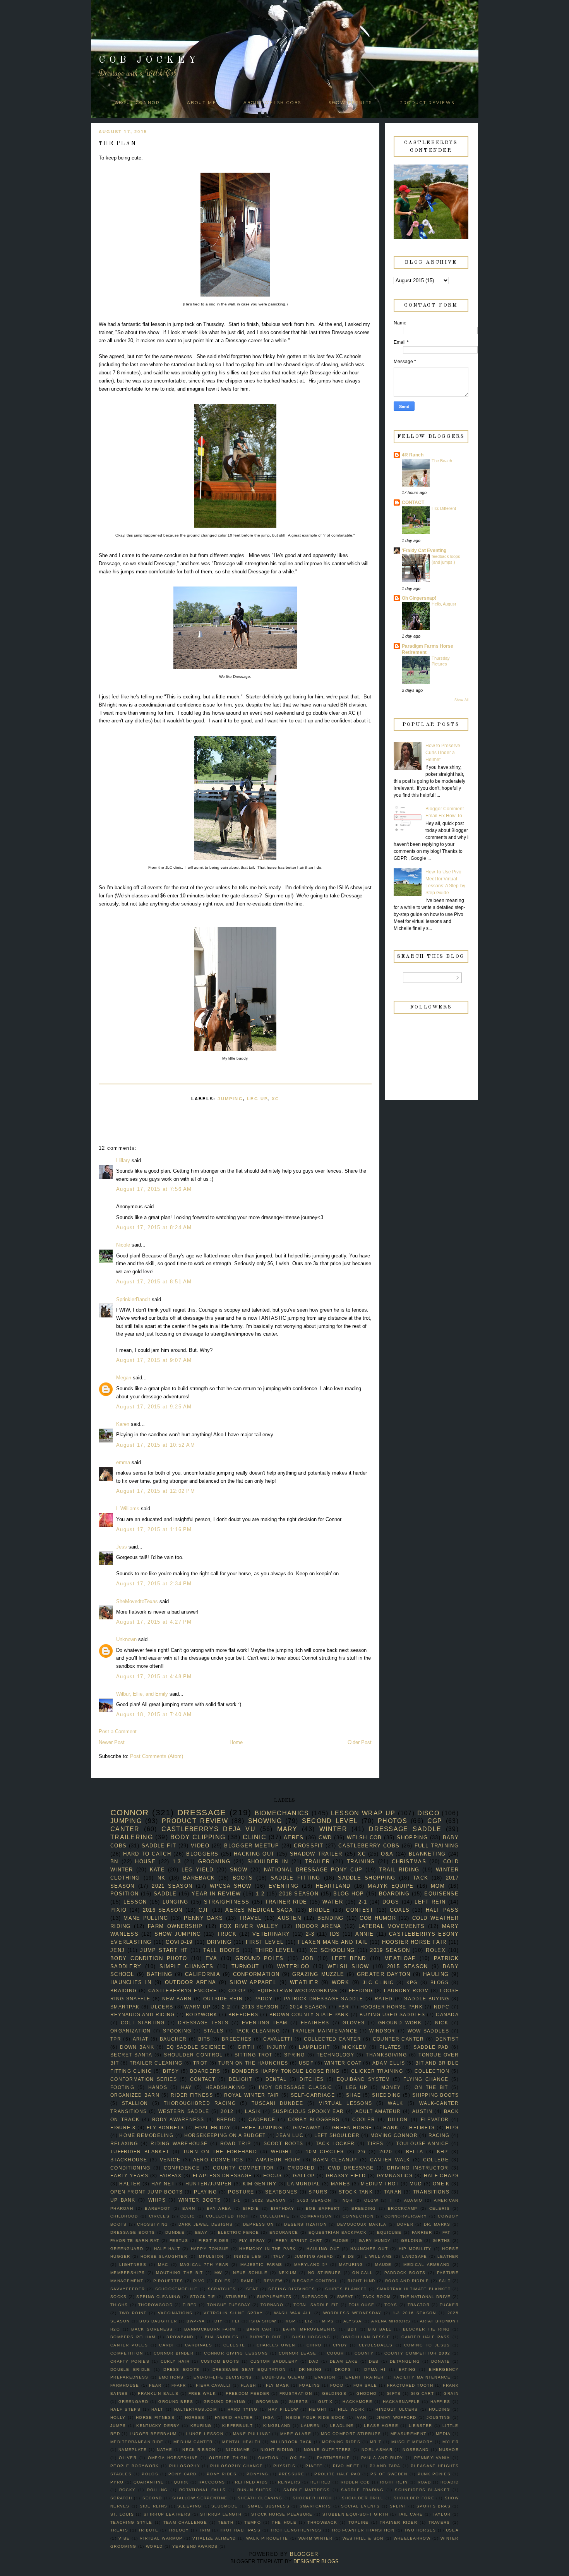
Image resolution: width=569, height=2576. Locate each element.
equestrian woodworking (297, 1990)
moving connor (394, 2135)
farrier (422, 2232)
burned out (265, 2337)
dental (276, 2079)
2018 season (299, 1894)
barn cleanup (335, 2160)
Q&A (387, 1854)
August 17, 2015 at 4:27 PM (154, 1622)
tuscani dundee (277, 2103)
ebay (201, 2232)
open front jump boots (147, 2192)
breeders (243, 2014)
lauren (310, 2426)
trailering (132, 1837)
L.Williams (128, 1508)
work (340, 1982)
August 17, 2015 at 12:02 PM (156, 1491)
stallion (135, 2103)
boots (243, 1878)
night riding (277, 2450)
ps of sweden (389, 2474)
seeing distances (292, 2289)
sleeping (189, 2506)
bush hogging (311, 2337)
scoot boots (284, 2143)
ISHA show (263, 2321)
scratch (121, 2498)
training (361, 1862)
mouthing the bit (179, 2273)
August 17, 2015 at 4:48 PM (154, 1676)
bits (204, 2039)
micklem (355, 2047)
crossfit (308, 1846)
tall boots (222, 1950)
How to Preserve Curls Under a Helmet (443, 753)
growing (267, 2402)
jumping (230, 1099)
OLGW (371, 2200)
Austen (289, 1918)
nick (442, 2023)
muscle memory (412, 2442)
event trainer (364, 2377)
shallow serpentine (200, 2498)
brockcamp (403, 2208)
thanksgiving (386, 2055)
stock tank (356, 2192)
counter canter (398, 2039)
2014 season (308, 2007)
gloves (354, 2023)
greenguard (127, 2249)
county (364, 2353)
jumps (118, 2426)
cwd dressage (351, 2168)
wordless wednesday (352, 2313)
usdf (306, 2063)
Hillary (123, 1160)
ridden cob (355, 2482)
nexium (288, 2273)
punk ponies (434, 2474)
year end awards (195, 2546)
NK (162, 1878)
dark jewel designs (206, 2224)
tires (375, 2143)
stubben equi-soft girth (356, 2514)
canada (447, 2014)
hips (452, 2128)
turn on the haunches (253, 2063)
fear (155, 2385)
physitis (284, 2466)
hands (158, 2087)
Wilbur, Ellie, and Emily (142, 1694)
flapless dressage (223, 2176)
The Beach (442, 461)
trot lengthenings (296, 2530)
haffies (440, 2402)
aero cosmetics (218, 2160)
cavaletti (278, 2039)
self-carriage (313, 2095)
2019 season (390, 1950)
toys (391, 2305)
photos (392, 1821)
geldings (334, 2393)
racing (439, 2135)
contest (360, 1910)
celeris (440, 2208)
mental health (241, 2442)
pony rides (222, 2474)
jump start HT (164, 1950)
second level (330, 1821)
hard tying (243, 2409)
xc (275, 1099)
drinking (310, 2369)
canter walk (390, 2160)
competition (127, 2353)
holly (118, 2417)
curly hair (175, 2361)
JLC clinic (378, 1982)
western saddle (184, 2111)
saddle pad (431, 2047)
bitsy (171, 2071)
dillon (398, 2119)
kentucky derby (158, 2426)
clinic (255, 1837)
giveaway (307, 2128)
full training (437, 1846)
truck (227, 1934)
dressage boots (133, 2232)
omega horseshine (173, 2458)
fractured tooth (410, 2385)
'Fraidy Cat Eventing (424, 551)
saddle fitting (296, 1878)
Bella (415, 2152)
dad (314, 2361)
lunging (176, 1902)
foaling (310, 2385)
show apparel (253, 1982)
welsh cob (364, 1838)
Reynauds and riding (143, 2014)
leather (448, 2256)
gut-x (325, 2402)
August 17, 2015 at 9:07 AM (154, 1360)
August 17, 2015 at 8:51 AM (154, 1282)
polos (150, 2474)
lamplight (314, 2047)
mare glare (296, 2434)
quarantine (149, 2482)
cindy (340, 2345)
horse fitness (155, 2417)
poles (223, 2281)
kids (349, 2256)
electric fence (238, 2232)
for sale (365, 2385)
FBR (344, 2007)
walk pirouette (267, 2538)
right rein (394, 2482)
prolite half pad (337, 2474)
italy (278, 2256)
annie (364, 1934)
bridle (320, 1910)
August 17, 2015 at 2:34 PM (154, 1584)
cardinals (199, 2345)
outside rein (223, 1999)
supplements (274, 2297)
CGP (435, 1821)
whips (157, 2200)
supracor (314, 2297)
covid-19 (179, 1942)
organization (131, 2031)
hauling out (323, 2249)
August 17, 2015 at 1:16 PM (154, 1529)
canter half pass (426, 2337)
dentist (447, 2039)
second (152, 2498)
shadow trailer (316, 1854)
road (424, 2482)
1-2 (260, 1894)
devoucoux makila (362, 2224)
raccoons (212, 2482)
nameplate (133, 2450)
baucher (173, 2039)
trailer (317, 1862)
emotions (171, 2377)
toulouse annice (422, 2143)
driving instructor (418, 2168)
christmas (409, 1862)
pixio (119, 1910)
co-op (237, 1990)
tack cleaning (258, 2031)
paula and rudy (382, 2458)
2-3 (310, 1934)
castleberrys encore (183, 1990)
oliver (128, 2458)
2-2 (226, 2007)
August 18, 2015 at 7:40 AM (154, 1714)
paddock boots (405, 2273)
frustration (296, 2393)
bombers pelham (133, 2337)
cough (336, 2353)
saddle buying (427, 1999)
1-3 (177, 1862)
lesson (135, 1902)
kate (157, 1870)
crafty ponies (130, 2361)
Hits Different (444, 508)
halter (130, 2184)
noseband (416, 2450)
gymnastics (395, 2176)
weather (304, 1982)
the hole (284, 2522)
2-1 (363, 1902)
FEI (236, 2321)
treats (119, 2530)
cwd (325, 1838)
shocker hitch (312, 2498)
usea (452, 2530)
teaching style (131, 2522)
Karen (123, 1424)
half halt (167, 2249)
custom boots (220, 2361)
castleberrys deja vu (208, 1829)
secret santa (131, 2055)
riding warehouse (179, 2143)
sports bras (434, 2506)
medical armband (426, 2265)
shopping (412, 1838)
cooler (364, 2119)
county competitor (243, 2168)
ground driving (225, 2402)
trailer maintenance (325, 2031)
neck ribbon (199, 2450)
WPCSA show (231, 1886)
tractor (419, 2305)
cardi (166, 2345)
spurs (318, 2192)
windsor (382, 2031)
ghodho (367, 2393)
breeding (364, 2208)
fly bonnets (165, 2128)
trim (205, 2530)
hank (391, 2128)
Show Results (350, 103)
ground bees (176, 2402)
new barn (177, 1999)
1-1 (237, 2200)
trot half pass (240, 2530)
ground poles (259, 1958)
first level (265, 1942)
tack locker (335, 2143)
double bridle (130, 2369)
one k (441, 2184)
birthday (283, 2208)
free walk (202, 2393)
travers (439, 2522)
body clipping (198, 1837)
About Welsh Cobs (273, 103)
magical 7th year (204, 2265)
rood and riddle (407, 2281)
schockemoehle (177, 2289)
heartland (333, 1886)
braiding (123, 1990)
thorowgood (155, 2305)
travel (250, 1918)
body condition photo (149, 1958)
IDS (335, 1934)
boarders (205, 2071)
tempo (253, 2522)
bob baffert (323, 2208)
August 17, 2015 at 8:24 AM (154, 1227)
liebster (420, 2426)
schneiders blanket (422, 2490)
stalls (214, 2031)
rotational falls (202, 2490)
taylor (442, 2514)
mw (218, 2273)
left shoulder (337, 2135)
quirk (181, 2482)
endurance (284, 2232)
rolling (158, 2490)
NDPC (442, 2007)
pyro (117, 2482)
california (203, 1974)
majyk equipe (391, 1886)
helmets (422, 2128)
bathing (159, 1974)
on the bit (431, 2087)
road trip (236, 2143)
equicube (389, 2232)
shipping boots (435, 2095)
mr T (376, 2442)
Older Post (360, 1742)
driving (219, 1942)
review (273, 2281)
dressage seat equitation (249, 2369)
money (391, 2087)
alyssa (353, 2321)
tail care (410, 2514)
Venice (170, 2160)
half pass (442, 1910)
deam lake (344, 2361)
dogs (391, 1902)
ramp (247, 2281)
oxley (298, 2458)
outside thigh (228, 2458)
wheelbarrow (412, 2538)
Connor (130, 1812)
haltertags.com (195, 2409)
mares (341, 2184)
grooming (214, 1862)
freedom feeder (248, 2393)
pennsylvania (432, 2458)
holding (440, 2409)
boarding (394, 1894)
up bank (123, 2200)
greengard (133, 2402)
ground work (400, 2023)
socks (119, 2297)
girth (246, 2047)
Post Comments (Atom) (157, 1756)
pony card (183, 2474)
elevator (435, 2119)
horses (195, 2417)
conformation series (144, 2079)
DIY (219, 2321)
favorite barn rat (135, 2241)
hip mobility (415, 2249)
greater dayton (384, 1974)
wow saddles (428, 2031)
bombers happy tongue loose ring (286, 2071)
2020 (386, 2152)
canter (125, 1829)
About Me (202, 103)
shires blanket (346, 2289)
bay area (219, 2208)
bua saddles (222, 2337)
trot (200, 2063)
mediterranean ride (137, 2442)
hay (187, 2087)
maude (383, 2265)
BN (114, 1862)
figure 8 (123, 2128)
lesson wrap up (363, 1813)
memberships (128, 2273)
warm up (197, 2007)
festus (179, 2241)
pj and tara (385, 2466)
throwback (322, 2522)
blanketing (427, 1854)
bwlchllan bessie (366, 2337)
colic (188, 2216)
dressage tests (203, 2023)
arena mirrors (391, 2321)
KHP (443, 2152)
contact (203, 2079)
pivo (199, 2281)
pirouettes (168, 2281)
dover (405, 2224)
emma (123, 1462)
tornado (272, 2305)
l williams (379, 2256)
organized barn (135, 2095)
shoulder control (193, 2055)
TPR (116, 2039)
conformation (256, 1974)
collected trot (227, 2216)
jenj (117, 1950)
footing (122, 2087)
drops (343, 2369)
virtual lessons (345, 2103)
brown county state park (309, 2014)
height (318, 2409)
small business (269, 2506)
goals (400, 1910)
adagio (413, 2200)
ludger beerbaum (153, 2434)
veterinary (271, 1934)
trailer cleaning (156, 2063)
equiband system (363, 2079)
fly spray (252, 2241)
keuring (201, 2426)
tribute (148, 2530)
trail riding (399, 1870)
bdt (352, 2329)
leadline (342, 2426)
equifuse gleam (283, 2377)
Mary (287, 1829)
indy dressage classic (296, 2087)
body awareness (178, 2119)
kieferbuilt (237, 2426)
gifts (394, 2393)
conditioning (130, 2168)
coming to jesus (427, 2345)
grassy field (346, 2176)
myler (451, 2442)
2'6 (362, 2152)
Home (236, 1742)
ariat (141, 2039)
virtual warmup (161, 2538)
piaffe (314, 2466)
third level (275, 1950)
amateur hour (278, 2160)
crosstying (153, 2224)
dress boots (181, 2369)
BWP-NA (196, 2321)
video (200, 1846)
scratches (222, 2289)
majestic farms (261, 2265)
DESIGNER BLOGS (316, 2561)
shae (353, 2095)
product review (195, 1821)
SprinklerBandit (133, 1299)
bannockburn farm (210, 2329)
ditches (312, 2079)
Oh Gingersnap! (419, 598)
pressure (291, 2474)
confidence (182, 2168)
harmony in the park (267, 2249)
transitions (431, 2192)
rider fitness (192, 2095)
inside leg (248, 2256)
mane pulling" (252, 2434)
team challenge (185, 2522)
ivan (361, 2417)
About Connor (137, 103)
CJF (204, 1910)
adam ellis (389, 2063)
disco (428, 1813)
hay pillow (283, 2409)
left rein (430, 1902)
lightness (133, 2265)
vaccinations (175, 2313)
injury (277, 2047)
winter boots (200, 2200)
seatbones (281, 2192)
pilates (390, 2047)
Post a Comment (118, 1731)
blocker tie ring (427, 2329)
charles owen (276, 2345)
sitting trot (254, 2055)
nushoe (449, 2450)
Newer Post (112, 1742)
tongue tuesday (229, 2305)
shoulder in (268, 1862)
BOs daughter (158, 2321)
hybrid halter (234, 2417)
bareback (199, 1878)
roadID (450, 2482)
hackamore (357, 2402)
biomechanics (282, 1813)
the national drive (426, 2297)
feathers (315, 2023)
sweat (345, 2297)
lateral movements (392, 1926)
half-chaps (441, 2176)
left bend (349, 1958)
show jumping (178, 1934)
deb (374, 2361)
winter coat (343, 2063)
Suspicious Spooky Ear (308, 2111)
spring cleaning (158, 2297)
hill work (351, 2409)
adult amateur (378, 2111)
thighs (119, 2305)
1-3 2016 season (415, 2313)
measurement (408, 2434)
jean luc (290, 2135)
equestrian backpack (338, 2232)
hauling (436, 1974)
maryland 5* (311, 2265)
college (436, 2160)
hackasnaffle (402, 2402)
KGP (291, 2321)
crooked (301, 2168)
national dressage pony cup (313, 1870)
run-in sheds (255, 2490)
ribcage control (315, 2281)
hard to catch (147, 1854)
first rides (214, 2241)
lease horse (381, 2426)
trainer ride (286, 1902)
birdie (251, 2208)
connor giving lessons (236, 2353)
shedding (386, 2095)
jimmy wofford (397, 2417)
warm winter (315, 2538)
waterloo (293, 1966)
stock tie (203, 2297)
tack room (377, 2297)
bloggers (202, 1854)
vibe (124, 2538)
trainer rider (398, 2522)
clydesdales (376, 2345)
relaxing (124, 2143)
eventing (284, 1886)
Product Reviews (427, 103)
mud (416, 2184)
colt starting (143, 2023)
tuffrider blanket (140, 2152)
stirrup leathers (167, 2514)
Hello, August (444, 604)
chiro (314, 2345)
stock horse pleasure (282, 2514)
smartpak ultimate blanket (414, 2289)
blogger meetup (252, 1846)
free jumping (262, 2128)
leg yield (197, 1870)
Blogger (304, 2554)
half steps (125, 2409)
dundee (175, 2232)
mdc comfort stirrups (351, 2434)
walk (395, 2103)
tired (190, 2305)
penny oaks (203, 1918)
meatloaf (400, 1958)
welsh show (348, 1966)
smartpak (125, 2007)
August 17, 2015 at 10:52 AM (156, 1445)
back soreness (152, 2329)
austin (422, 2111)
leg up (257, 1099)
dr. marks (437, 2224)
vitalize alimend (214, 2538)
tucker (449, 2305)
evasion (325, 2377)
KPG (412, 1982)
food (337, 2385)
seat (252, 2289)
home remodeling (146, 2135)
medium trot (380, 2184)
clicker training (377, 2071)
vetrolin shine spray (233, 2313)
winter (333, 1829)
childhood (124, 2216)
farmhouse (125, 2385)
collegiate (275, 2216)
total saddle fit (316, 2305)
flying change (426, 2079)
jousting (438, 2417)
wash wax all (293, 2313)
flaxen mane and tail (332, 1942)
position (124, 1894)
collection (432, 2071)
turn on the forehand (220, 2152)
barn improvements (310, 2329)
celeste (234, 2345)
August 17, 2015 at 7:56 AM (154, 1189)
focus (273, 2176)
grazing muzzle (318, 1974)
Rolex (436, 1950)
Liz (309, 2321)
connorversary (406, 2216)
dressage (202, 1812)
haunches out (369, 2249)
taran (393, 2192)
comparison (316, 2216)
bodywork (201, 2014)
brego (226, 2119)
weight (282, 2152)
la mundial (304, 2184)
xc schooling (332, 1950)
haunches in (131, 1982)
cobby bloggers (314, 2119)
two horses (420, 2530)
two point (133, 2313)
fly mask (278, 2385)
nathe (165, 2450)
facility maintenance (422, 2377)
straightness (227, 1902)
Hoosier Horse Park (392, 2007)
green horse (352, 2128)
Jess (122, 1547)
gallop (304, 2176)
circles (159, 2216)
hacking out (254, 1854)
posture (241, 2192)
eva (211, 1958)
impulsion (211, 2256)
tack (421, 1878)
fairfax (171, 2176)
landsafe (415, 2256)
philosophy (185, 2466)
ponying (257, 2474)
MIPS (328, 2321)
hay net (163, 2184)
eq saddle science (196, 2047)
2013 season (260, 2007)
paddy (264, 1999)
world (154, 2546)
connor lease (298, 2353)
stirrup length (221, 2514)
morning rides (341, 2442)
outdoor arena (191, 1982)
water (333, 1902)
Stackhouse (129, 2160)
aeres (294, 1838)
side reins (154, 2506)
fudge (341, 2241)
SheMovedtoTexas (137, 1601)
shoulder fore (414, 2498)
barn (189, 2208)
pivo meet (346, 2466)
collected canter (332, 2039)
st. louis (122, 2514)
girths (442, 2241)
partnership (333, 2458)
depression (259, 2224)
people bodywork (135, 2466)
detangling (405, 2361)
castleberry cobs (369, 1846)
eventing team (265, 2023)
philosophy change (237, 2466)
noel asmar (377, 2450)
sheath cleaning (260, 2498)
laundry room (406, 1990)
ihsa (268, 2417)
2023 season (314, 2200)
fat (446, 2232)
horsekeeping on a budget (225, 2135)
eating (407, 2369)
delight (241, 2079)
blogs (440, 1982)
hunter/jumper (209, 2184)
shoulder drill (362, 2498)
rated (384, 1999)
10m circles (325, 2152)
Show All (461, 700)
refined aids (252, 2482)
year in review (216, 1894)
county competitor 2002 (417, 2353)
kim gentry (260, 2184)
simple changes (187, 1966)
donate (441, 2361)
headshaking (225, 2087)
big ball (380, 2329)
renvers (289, 2482)
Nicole (123, 1245)
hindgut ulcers (397, 2409)
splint (398, 2506)
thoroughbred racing (200, 2103)
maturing (351, 2265)
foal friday (213, 2128)
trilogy (178, 2530)
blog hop (349, 1894)
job (308, 1958)
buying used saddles (392, 2014)
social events (360, 2506)
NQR (348, 2200)
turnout (245, 1966)
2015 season (408, 1966)
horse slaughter (164, 2256)
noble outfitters (328, 2450)
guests (298, 2402)
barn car (259, 2329)
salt (445, 2281)
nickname (238, 2450)
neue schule (250, 2273)
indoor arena (319, 1926)
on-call (362, 2273)
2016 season (163, 1910)
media (443, 2434)
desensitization (305, 2224)
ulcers (162, 2007)
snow (239, 1870)
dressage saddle (405, 1829)
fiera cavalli (213, 2385)
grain (451, 2393)
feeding (361, 1990)
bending (331, 1918)
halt (157, 2409)
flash (249, 2385)
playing (206, 2192)
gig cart (422, 2393)
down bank (137, 2047)
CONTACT (413, 503)
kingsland (277, 2426)
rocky (128, 2490)
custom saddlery (274, 2361)
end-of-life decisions (223, 2377)
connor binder (174, 2353)
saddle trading (362, 2490)
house (145, 1862)
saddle (165, 1894)
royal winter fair (252, 2095)
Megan (124, 1378)
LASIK (253, 2111)
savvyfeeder (128, 2289)
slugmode (225, 2506)
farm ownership (175, 1926)
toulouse (362, 2305)
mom (438, 1886)
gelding (412, 2241)
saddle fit (159, 1846)
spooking (177, 2031)
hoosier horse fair (414, 1942)
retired (321, 2482)
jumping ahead (314, 2256)
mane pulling (146, 1918)
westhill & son (363, 2538)
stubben (236, 2297)
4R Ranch (413, 455)
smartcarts (315, 2506)
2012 (227, 2111)
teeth (226, 2522)
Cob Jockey (149, 60)
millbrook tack (291, 2442)
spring (295, 2055)
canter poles (129, 2345)
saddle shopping (367, 1878)
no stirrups (325, 2273)
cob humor (378, 1918)
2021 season (172, 1886)
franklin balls (158, 2393)
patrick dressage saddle (324, 1999)
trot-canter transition (363, 2530)
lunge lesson (205, 2434)
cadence (262, 2119)
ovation (268, 2458)
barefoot (158, 2208)
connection (358, 2216)
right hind (361, 2281)
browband (180, 2337)
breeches (237, 2039)
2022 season (269, 2200)
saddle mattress (307, 2490)
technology (335, 2055)
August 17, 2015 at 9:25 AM (154, 1407)
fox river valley (249, 1926)
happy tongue (210, 2249)
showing (265, 1821)
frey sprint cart (299, 2241)
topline (359, 2522)
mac (163, 2265)
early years (129, 2176)
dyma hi (375, 2369)
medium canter (193, 2442)
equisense (441, 1894)
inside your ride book (315, 2417)
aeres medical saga (259, 1910)
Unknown (126, 1639)
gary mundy (375, 2241)
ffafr (179, 2385)
